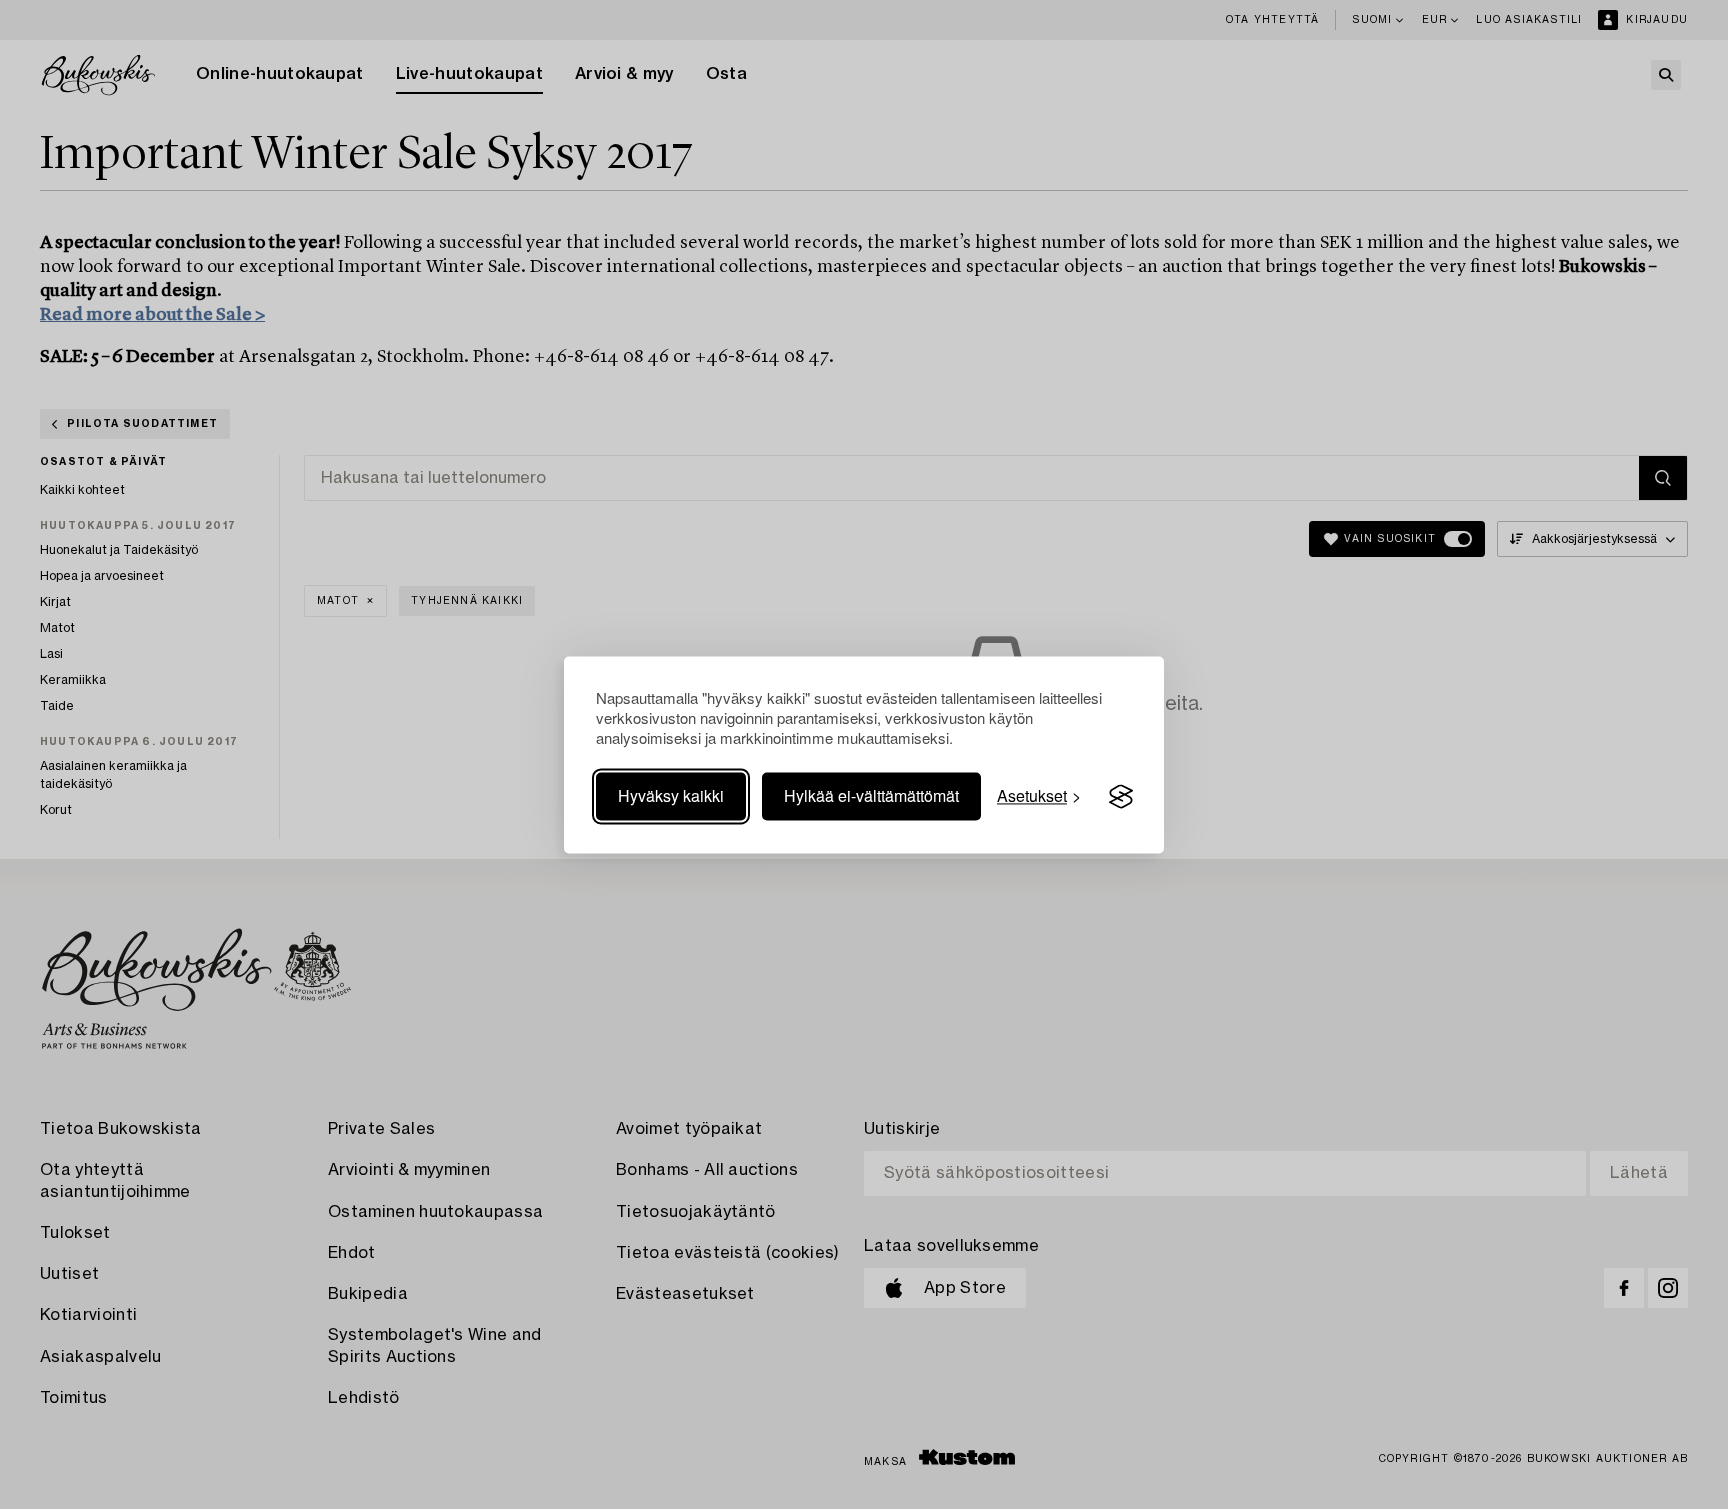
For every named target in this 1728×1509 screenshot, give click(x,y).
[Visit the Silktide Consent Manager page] (1121, 797)
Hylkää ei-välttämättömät (871, 796)
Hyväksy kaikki (671, 796)
